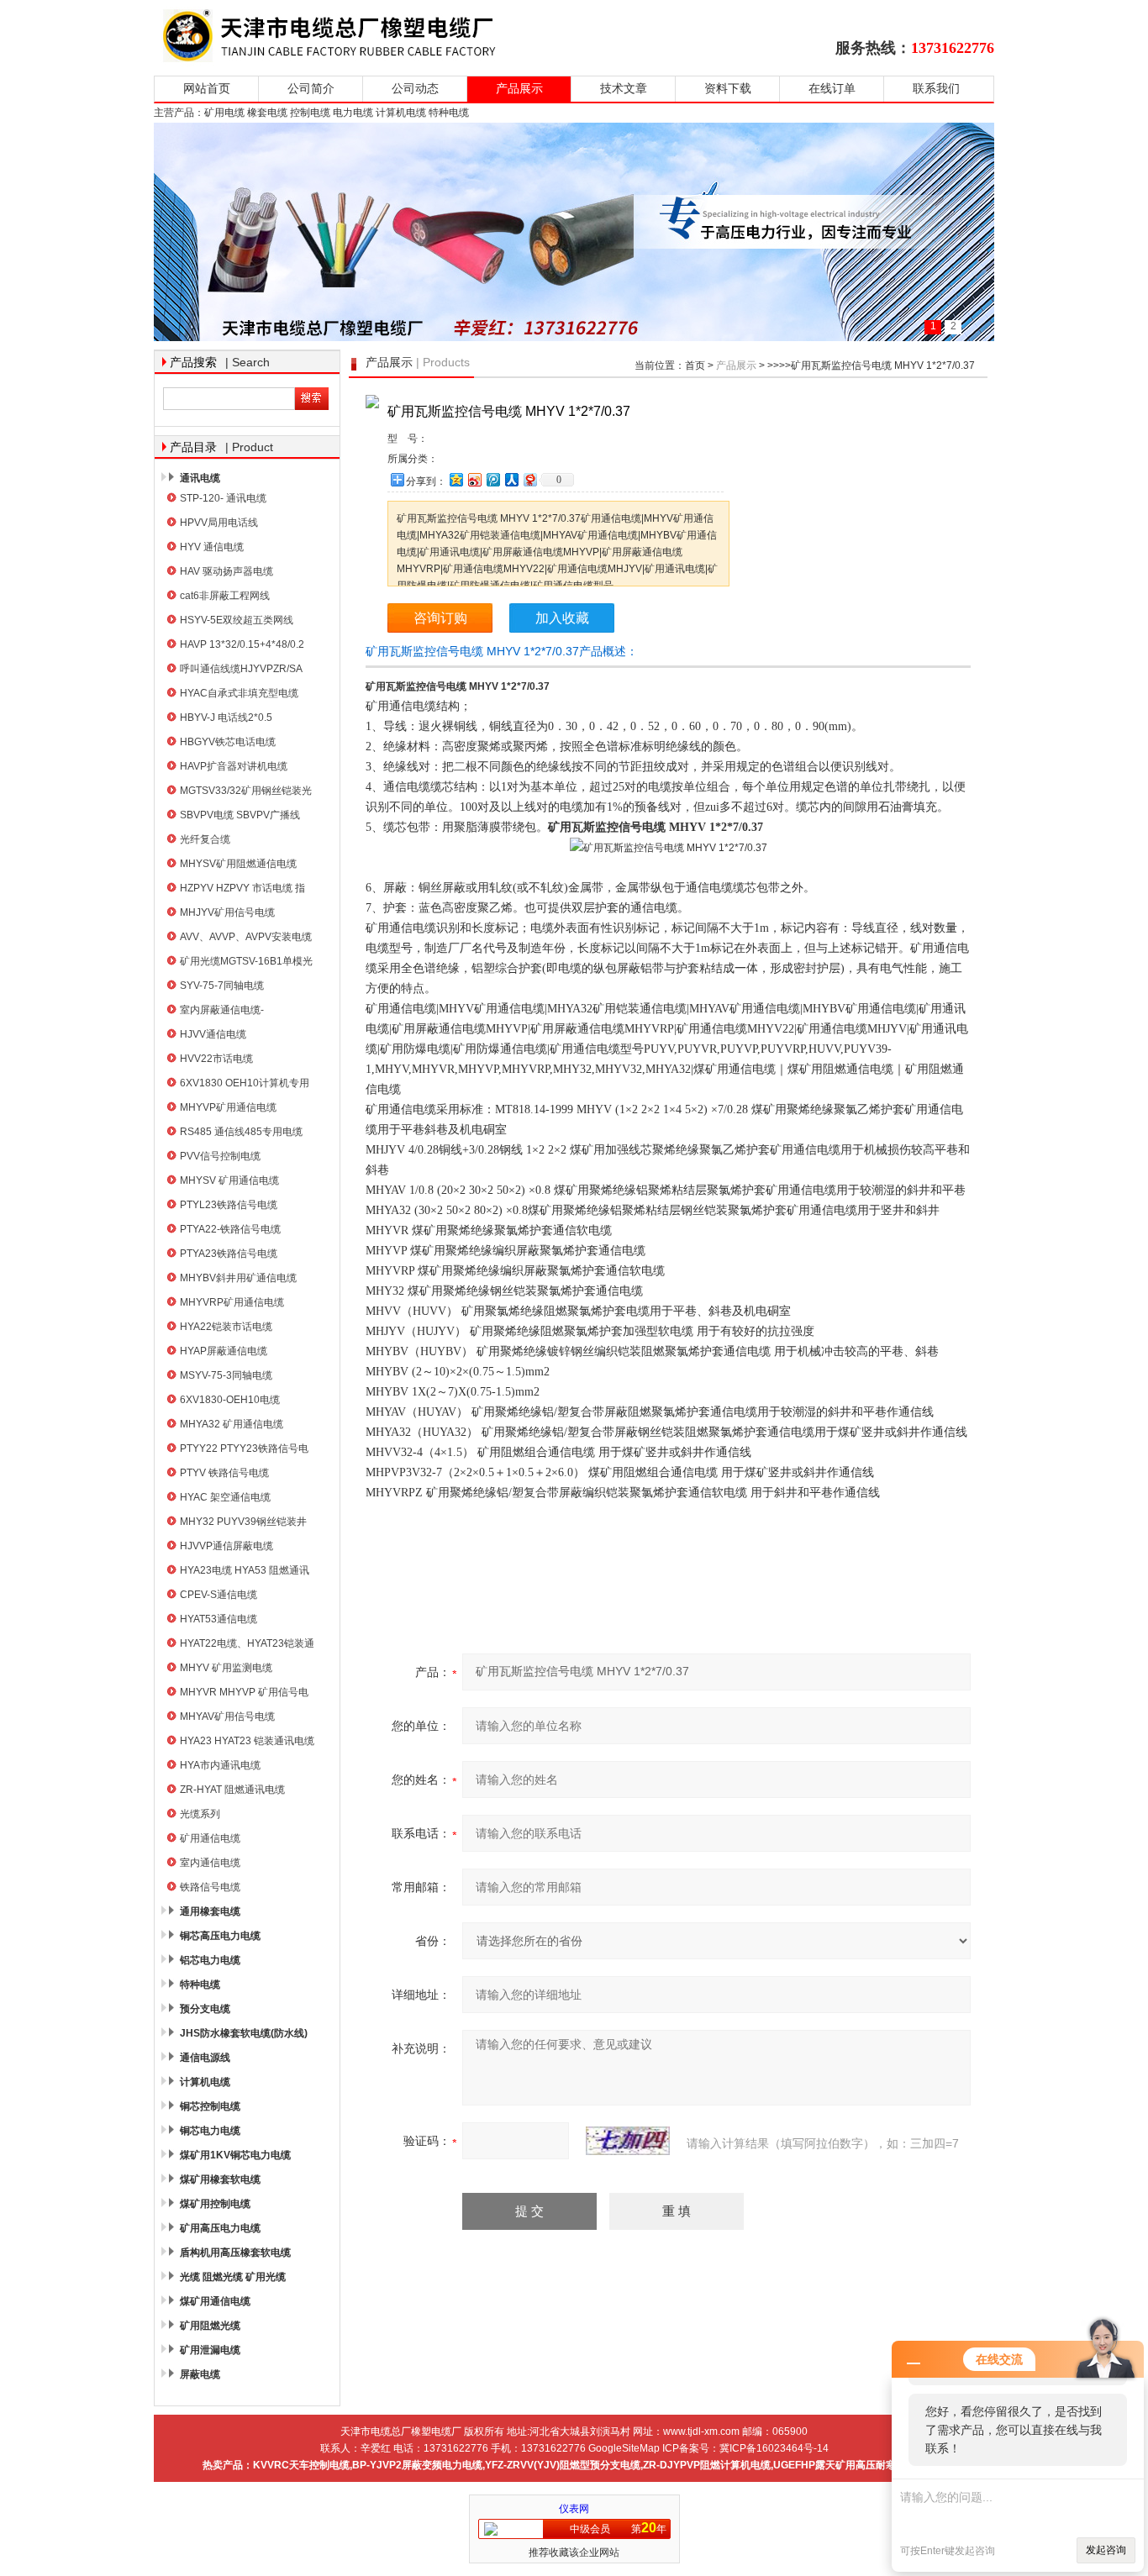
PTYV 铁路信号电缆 (224, 1473)
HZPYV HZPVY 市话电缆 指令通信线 (242, 890)
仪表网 (574, 2509)
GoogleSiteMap (624, 2448)
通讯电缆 (200, 478)
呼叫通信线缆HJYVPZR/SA (241, 669)
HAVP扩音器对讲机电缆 (234, 766)
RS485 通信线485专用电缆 (241, 1132)
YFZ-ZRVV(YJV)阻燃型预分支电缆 (563, 2465)
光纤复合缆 (205, 839)
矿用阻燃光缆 (210, 2326)
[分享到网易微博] (529, 479)
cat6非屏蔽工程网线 (225, 596)
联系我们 (936, 89)
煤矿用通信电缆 (215, 2301)
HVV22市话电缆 (216, 1059)
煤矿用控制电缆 (215, 2204)
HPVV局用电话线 (219, 523)
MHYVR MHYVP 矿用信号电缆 (244, 1694)
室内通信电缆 (210, 1863)
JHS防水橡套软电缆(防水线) (244, 2033)
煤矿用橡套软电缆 (220, 2179)
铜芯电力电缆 (210, 2131)
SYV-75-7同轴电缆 (222, 986)
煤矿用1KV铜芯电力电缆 (235, 2155)
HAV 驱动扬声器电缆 (226, 571)
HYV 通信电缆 (212, 547)
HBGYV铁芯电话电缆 (228, 742)
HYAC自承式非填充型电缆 (239, 693)
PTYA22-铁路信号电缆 (230, 1229)
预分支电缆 (205, 2009)
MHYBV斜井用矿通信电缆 (238, 1278)
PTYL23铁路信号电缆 (229, 1205)
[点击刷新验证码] (628, 2141)
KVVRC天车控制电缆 (301, 2465)
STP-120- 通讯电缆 (223, 498)
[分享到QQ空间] (456, 479)
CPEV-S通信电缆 (219, 1595)
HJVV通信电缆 (213, 1034)
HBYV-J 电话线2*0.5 (226, 718)
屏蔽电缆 (200, 2374)
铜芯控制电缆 (210, 2106)
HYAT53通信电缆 (219, 1619)
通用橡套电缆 (210, 1911)
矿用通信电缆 (210, 1838)
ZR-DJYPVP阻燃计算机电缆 (707, 2465)
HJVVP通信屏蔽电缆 (226, 1546)
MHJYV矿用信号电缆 (227, 912)
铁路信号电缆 (210, 1887)
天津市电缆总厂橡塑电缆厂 (349, 36)
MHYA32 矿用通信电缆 (232, 1424)
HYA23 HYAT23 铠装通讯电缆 (247, 1741)
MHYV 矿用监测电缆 (226, 1668)
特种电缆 (200, 1985)
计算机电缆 (205, 2082)
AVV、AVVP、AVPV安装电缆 (246, 937)
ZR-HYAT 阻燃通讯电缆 (232, 1790)
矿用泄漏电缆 (210, 2350)
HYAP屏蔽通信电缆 (224, 1351)
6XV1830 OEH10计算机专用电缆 (245, 1085)
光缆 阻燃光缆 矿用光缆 (233, 2277)
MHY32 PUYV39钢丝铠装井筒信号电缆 (243, 1524)
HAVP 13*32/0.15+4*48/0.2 (242, 644)
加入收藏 (562, 618)
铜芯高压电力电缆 (220, 1936)
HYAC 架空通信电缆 (225, 1497)
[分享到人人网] (511, 479)
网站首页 (207, 89)
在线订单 (832, 89)
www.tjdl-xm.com (701, 2431)
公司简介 (311, 89)
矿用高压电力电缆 (220, 2228)
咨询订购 (440, 618)
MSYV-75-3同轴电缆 (226, 1375)
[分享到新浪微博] (474, 479)
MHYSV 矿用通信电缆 (229, 1180)
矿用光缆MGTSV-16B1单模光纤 (246, 963)
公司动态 (415, 89)
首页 (695, 365)
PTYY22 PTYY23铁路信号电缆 (244, 1451)
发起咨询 (1106, 2550)
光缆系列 (200, 1814)
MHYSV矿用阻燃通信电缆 (238, 864)
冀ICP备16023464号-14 (774, 2448)
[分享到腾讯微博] (492, 479)
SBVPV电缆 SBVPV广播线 (240, 815)
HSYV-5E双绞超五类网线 (237, 620)
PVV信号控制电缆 (220, 1156)
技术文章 (624, 89)
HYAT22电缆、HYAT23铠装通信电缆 (247, 1645)
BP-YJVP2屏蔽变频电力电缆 (417, 2465)
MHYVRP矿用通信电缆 (232, 1302)
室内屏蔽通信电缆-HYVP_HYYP (222, 1012)
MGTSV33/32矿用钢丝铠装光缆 (246, 793)
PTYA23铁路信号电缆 (229, 1254)
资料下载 (728, 89)
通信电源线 (205, 2058)
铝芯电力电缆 (210, 1960)
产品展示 (519, 89)
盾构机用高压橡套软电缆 (235, 2253)
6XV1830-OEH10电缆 (230, 1400)
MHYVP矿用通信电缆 (228, 1107)
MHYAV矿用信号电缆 (227, 1716)
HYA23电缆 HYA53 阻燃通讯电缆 (245, 1572)
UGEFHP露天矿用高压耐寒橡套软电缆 (860, 2465)
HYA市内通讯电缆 (220, 1765)
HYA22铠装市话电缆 (226, 1327)
